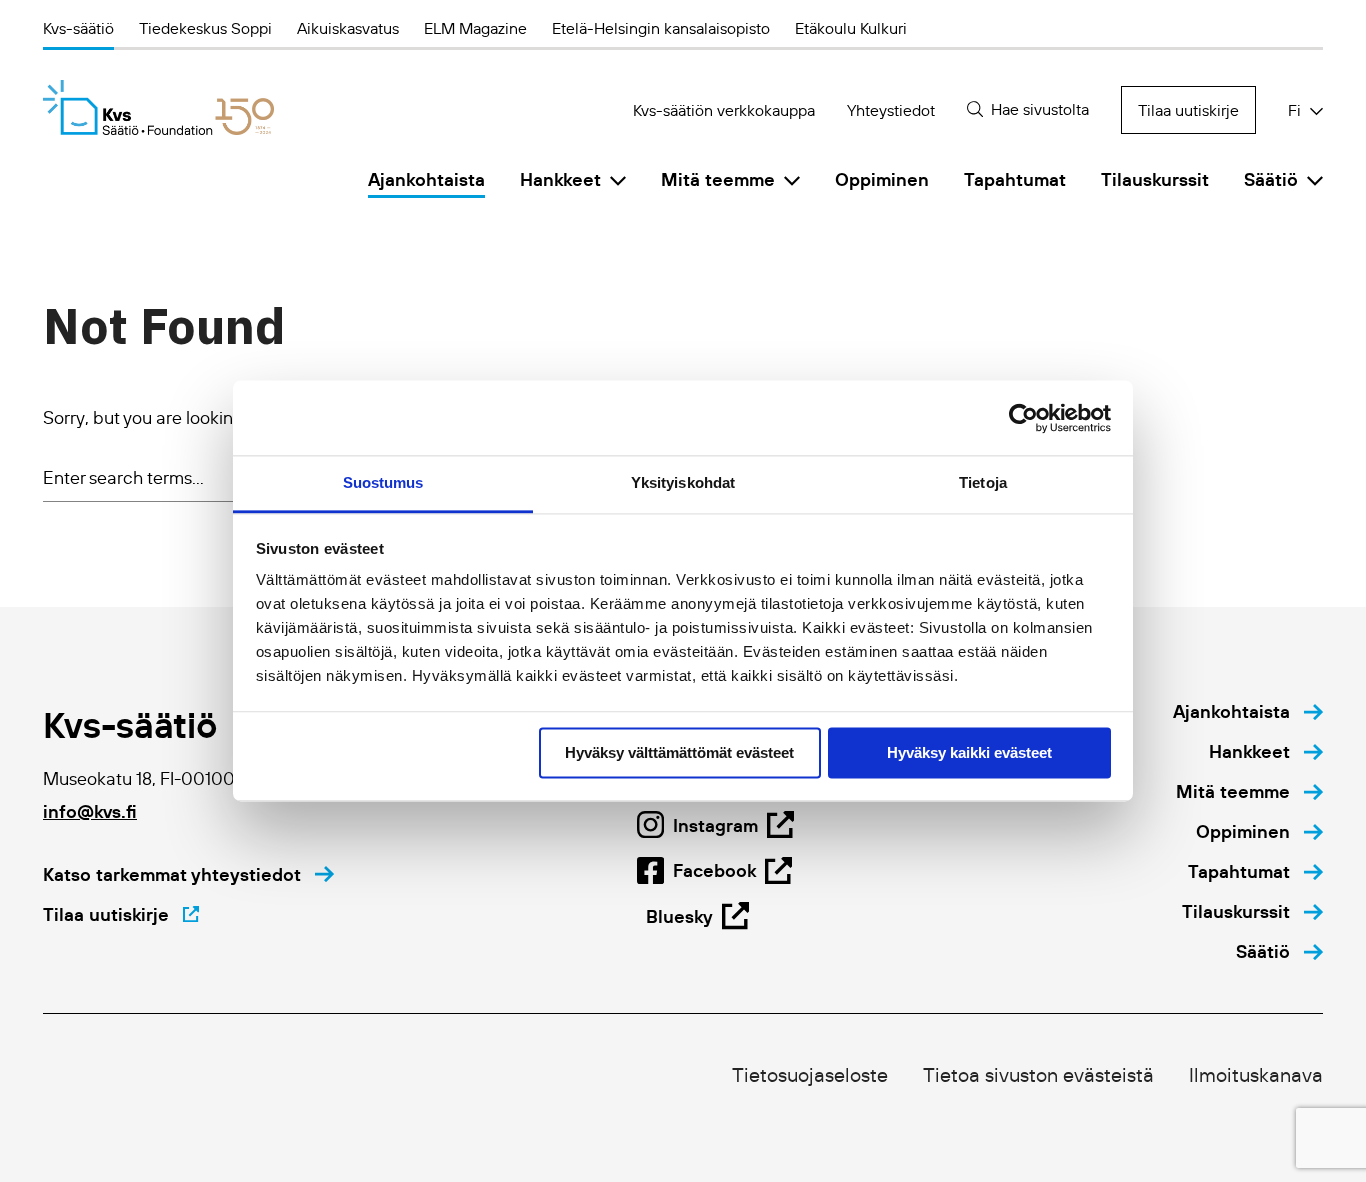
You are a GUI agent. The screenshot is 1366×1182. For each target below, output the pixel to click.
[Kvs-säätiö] (158, 107)
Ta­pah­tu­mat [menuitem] (1015, 179)
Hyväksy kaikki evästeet (969, 752)
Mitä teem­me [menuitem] (718, 179)
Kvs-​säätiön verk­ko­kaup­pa (724, 110)
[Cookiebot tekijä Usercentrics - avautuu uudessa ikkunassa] (1023, 418)
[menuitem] (1248, 712)
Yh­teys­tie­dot (891, 110)
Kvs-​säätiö (78, 28)
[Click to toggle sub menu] (618, 180)
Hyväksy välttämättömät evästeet (679, 752)
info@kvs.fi (90, 811)
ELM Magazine (475, 28)
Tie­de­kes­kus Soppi (205, 28)
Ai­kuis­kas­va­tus (348, 28)
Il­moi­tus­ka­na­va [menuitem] (1256, 1075)
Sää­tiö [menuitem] (1271, 179)
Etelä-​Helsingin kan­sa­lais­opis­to (661, 28)
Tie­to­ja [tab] (983, 482)
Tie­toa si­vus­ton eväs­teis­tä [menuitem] (1038, 1075)
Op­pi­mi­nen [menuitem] (882, 179)
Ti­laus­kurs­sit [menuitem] (1155, 179)
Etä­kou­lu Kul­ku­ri (851, 28)
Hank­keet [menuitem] (560, 179)
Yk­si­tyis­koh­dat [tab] (683, 482)
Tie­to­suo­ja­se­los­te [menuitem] (810, 1075)
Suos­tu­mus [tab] (383, 482)
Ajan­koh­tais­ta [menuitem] (426, 179)
